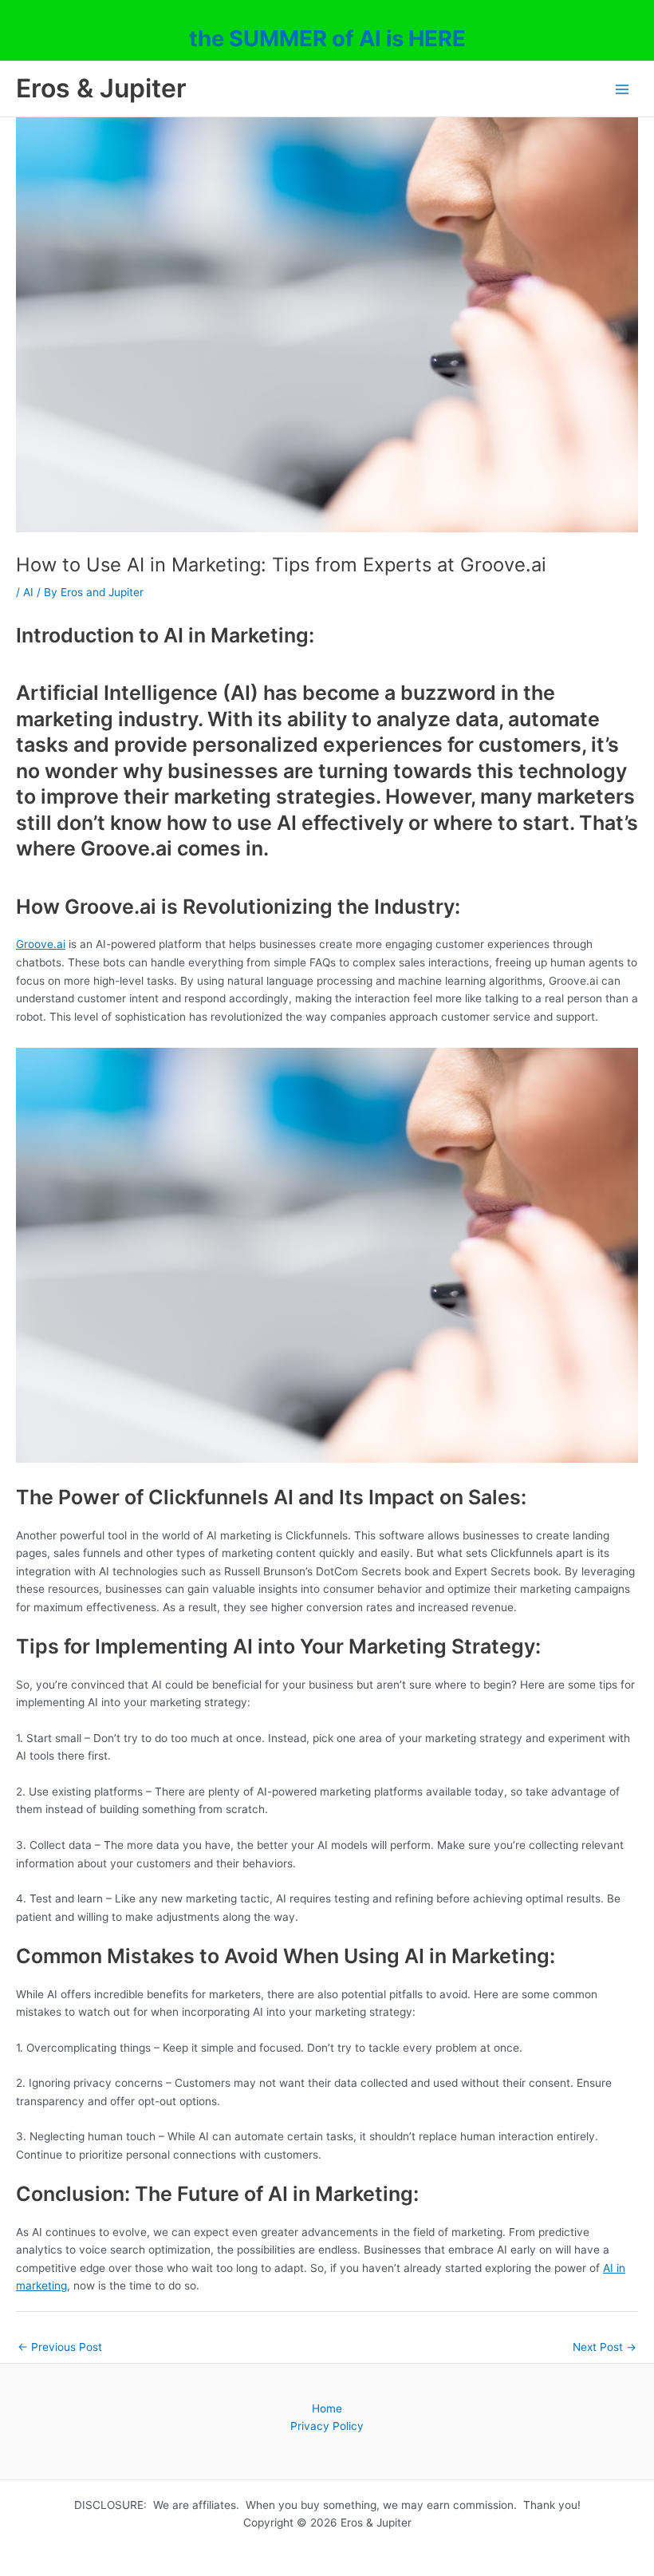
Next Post (605, 2347)
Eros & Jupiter (101, 88)
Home (327, 2408)
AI (28, 592)
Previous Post (60, 2347)
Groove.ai (41, 944)
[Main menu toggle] (622, 89)
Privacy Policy (327, 2426)
